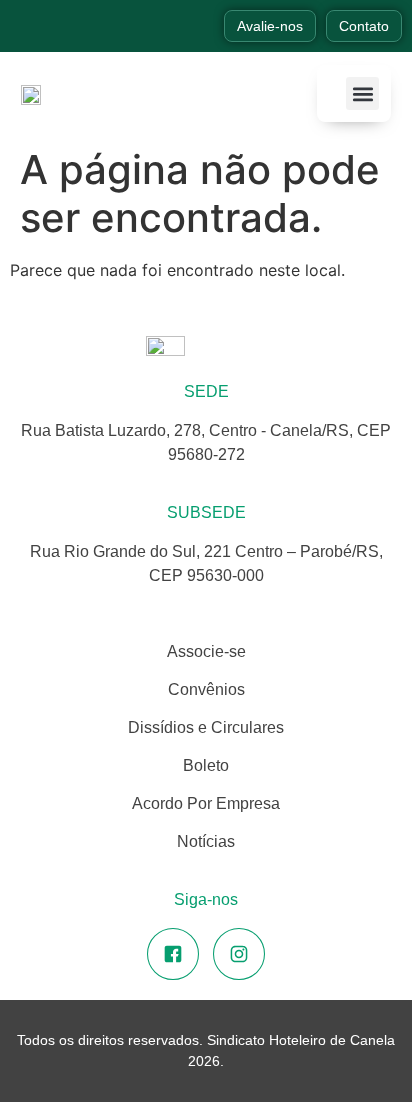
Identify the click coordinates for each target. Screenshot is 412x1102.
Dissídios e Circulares (206, 727)
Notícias (206, 841)
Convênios (206, 689)
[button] (362, 93)
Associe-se (206, 651)
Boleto (206, 765)
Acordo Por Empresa (206, 803)
